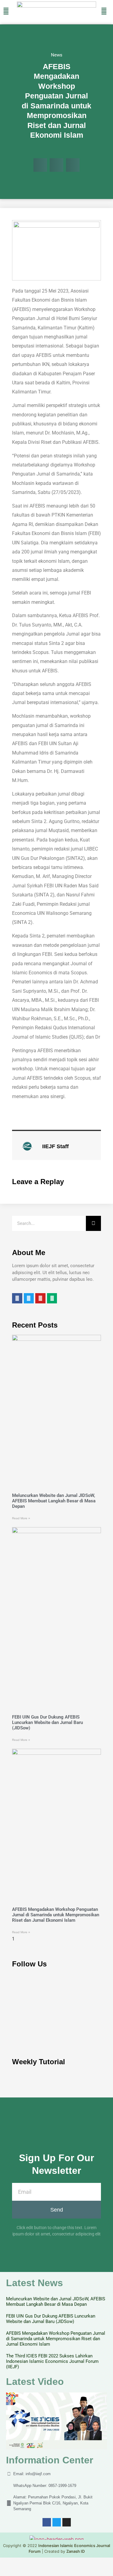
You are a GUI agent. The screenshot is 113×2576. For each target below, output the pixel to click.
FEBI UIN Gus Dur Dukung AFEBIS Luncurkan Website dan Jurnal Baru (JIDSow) (47, 1722)
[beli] (104, 11)
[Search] (93, 1223)
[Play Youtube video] (56, 2421)
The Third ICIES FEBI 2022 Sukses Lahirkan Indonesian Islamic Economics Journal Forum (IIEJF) (52, 2361)
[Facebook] (47, 2522)
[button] (40, 165)
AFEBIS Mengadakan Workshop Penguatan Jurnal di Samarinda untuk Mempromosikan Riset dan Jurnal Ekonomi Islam (56, 1915)
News (57, 55)
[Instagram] (67, 2522)
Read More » (21, 1518)
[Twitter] (57, 2522)
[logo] (56, 6)
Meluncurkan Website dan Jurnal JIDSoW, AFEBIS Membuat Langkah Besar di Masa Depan (54, 1501)
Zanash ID (75, 2551)
